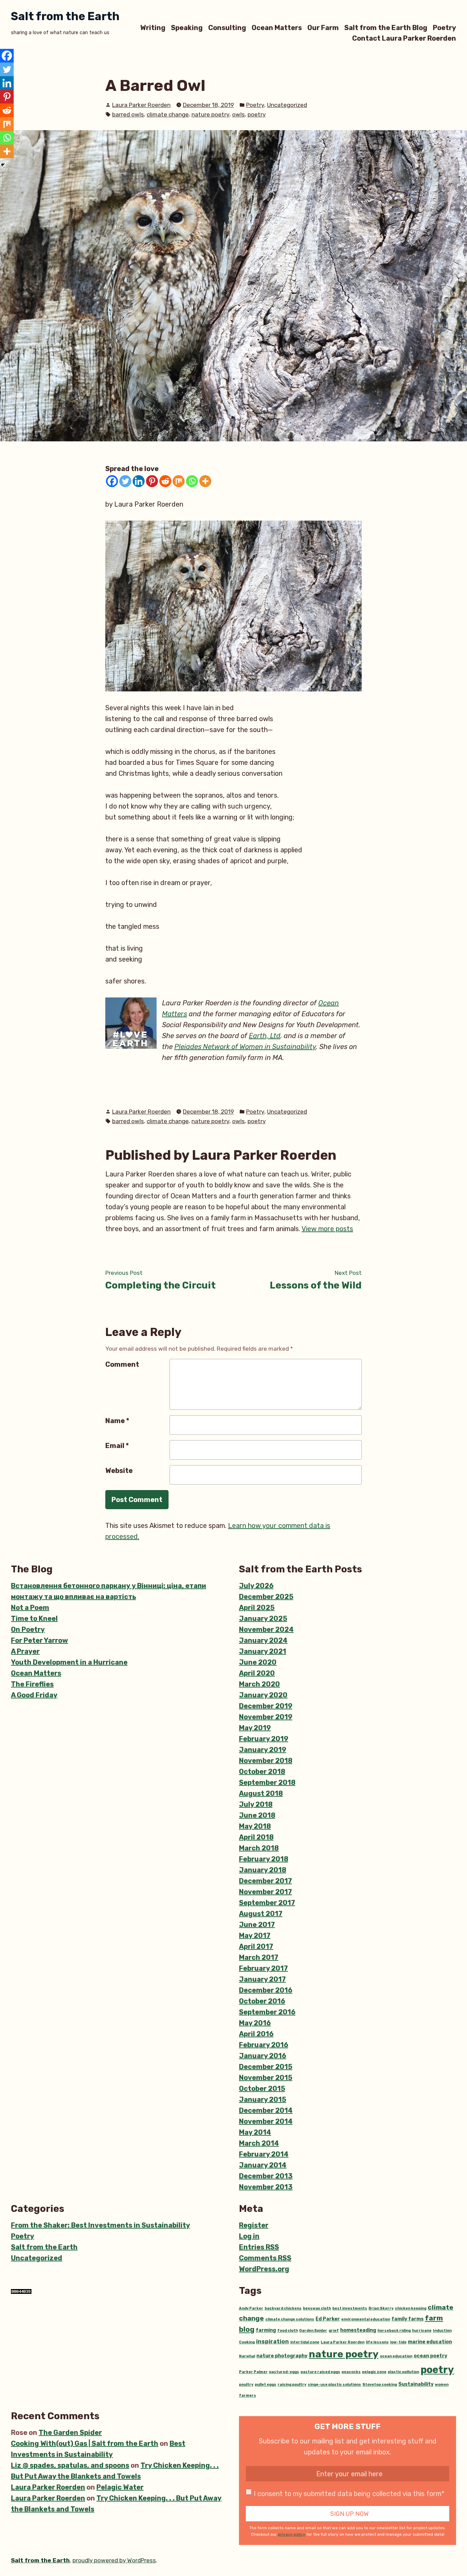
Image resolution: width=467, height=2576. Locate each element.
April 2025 (257, 1608)
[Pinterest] (152, 481)
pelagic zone (374, 2372)
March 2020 (259, 1684)
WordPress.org (264, 2269)
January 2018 (263, 1870)
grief (334, 2331)
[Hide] (3, 165)
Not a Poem (30, 1608)
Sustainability (416, 2384)
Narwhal (247, 2356)
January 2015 (263, 2099)
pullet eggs (265, 2385)
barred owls (128, 114)
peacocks (351, 2372)
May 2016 (255, 2023)
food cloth (288, 2331)
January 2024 (263, 1640)
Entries (259, 2247)
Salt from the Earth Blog (386, 27)
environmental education (366, 2319)
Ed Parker (328, 2319)
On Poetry (28, 1629)
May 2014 (255, 2132)
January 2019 (263, 1750)
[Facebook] (112, 481)
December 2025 (266, 1597)
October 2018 (262, 1772)
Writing (153, 27)
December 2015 (266, 2067)
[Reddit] (165, 481)
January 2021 (263, 1651)
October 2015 (262, 2089)
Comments (265, 2258)
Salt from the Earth (65, 16)
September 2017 (267, 1903)
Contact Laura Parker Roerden (404, 38)
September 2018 (267, 1782)
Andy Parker (251, 2308)
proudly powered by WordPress (114, 2560)
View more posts (327, 1229)
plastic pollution (403, 2372)
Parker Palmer (253, 2372)
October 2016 (262, 2001)
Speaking (187, 27)
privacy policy (292, 2534)
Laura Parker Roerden (141, 105)
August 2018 (261, 1793)
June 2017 (257, 1925)
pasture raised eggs (320, 2372)
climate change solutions (290, 2319)
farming (266, 2330)
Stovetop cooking (380, 2385)
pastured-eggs (284, 2372)
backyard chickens (283, 2308)
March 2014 (259, 2143)
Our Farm (323, 27)
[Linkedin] (139, 481)
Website (119, 1471)
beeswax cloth (317, 2308)
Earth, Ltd (265, 1036)
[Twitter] (125, 481)
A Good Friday (34, 1695)
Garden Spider (313, 2331)
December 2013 (266, 2176)
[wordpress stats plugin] (21, 2291)
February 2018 (264, 1859)
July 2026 (256, 1586)
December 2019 (266, 1706)
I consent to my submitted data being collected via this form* (349, 2494)
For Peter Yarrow (39, 1640)
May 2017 (255, 1936)
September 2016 (267, 2012)
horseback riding (394, 2331)
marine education (430, 2342)
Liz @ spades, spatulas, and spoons (70, 2465)
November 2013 (266, 2187)
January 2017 (262, 1979)
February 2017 (263, 1968)
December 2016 (266, 1990)
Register (254, 2225)
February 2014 (264, 2154)
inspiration (272, 2341)
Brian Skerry (381, 2308)
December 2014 (266, 2110)
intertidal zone (305, 2342)
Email (117, 1446)
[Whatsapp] (192, 481)
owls (238, 114)
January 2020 (263, 1695)
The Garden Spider (70, 2433)
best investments (350, 2308)
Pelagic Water (120, 2487)
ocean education (396, 2356)
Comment (122, 1364)
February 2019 (264, 1739)
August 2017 (261, 1914)
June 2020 (258, 1662)
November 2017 (265, 1892)
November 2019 (266, 1717)
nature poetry (210, 114)
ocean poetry (430, 2356)
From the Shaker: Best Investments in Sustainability (101, 2225)
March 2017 (259, 1957)
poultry (246, 2385)
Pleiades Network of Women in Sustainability (245, 1047)
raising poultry (292, 2385)
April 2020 (257, 1673)
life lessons (377, 2342)
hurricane (422, 2331)
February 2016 (264, 2045)
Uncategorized (287, 105)
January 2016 (263, 2056)
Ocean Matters (277, 27)
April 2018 (256, 1837)
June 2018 (257, 1815)
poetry (257, 114)
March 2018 (259, 1848)
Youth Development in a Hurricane (69, 1662)
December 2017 (265, 1881)
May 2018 (255, 1826)
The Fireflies (32, 1684)
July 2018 (256, 1804)
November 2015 (266, 2078)
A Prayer (25, 1651)
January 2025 (263, 1618)
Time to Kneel (34, 1618)
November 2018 (266, 1761)
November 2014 (266, 2121)
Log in (249, 2236)
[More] (205, 481)
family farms (408, 2319)
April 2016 (256, 2034)
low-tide (398, 2342)
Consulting (227, 27)
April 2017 (256, 1946)
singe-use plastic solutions (334, 2385)
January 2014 (263, 2165)
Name (117, 1421)
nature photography (282, 2356)
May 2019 (255, 1728)
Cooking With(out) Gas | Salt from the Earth (85, 2443)
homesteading (358, 2330)
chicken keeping (411, 2308)
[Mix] (179, 481)
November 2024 (266, 1629)
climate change (168, 114)
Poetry (444, 27)
